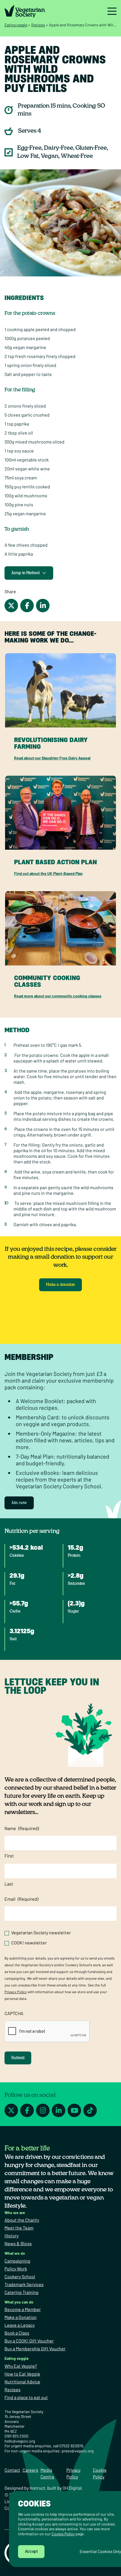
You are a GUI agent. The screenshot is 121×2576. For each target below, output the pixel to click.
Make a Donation (21, 2317)
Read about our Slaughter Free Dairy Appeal (52, 758)
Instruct (37, 2488)
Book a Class (17, 2333)
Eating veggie (16, 25)
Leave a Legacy (20, 2325)
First (9, 1856)
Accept (31, 2552)
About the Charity (22, 2220)
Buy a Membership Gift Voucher (35, 2349)
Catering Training (22, 2292)
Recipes (38, 25)
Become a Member (23, 2309)
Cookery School (20, 2276)
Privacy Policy (16, 1992)
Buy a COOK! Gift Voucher (29, 2341)
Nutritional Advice (22, 2382)
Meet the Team (19, 2228)
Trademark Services (24, 2284)
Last (9, 1884)
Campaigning (17, 2261)
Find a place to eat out (26, 2397)
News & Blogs (18, 2243)
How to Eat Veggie (22, 2374)
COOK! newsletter (29, 1943)
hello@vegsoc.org (20, 2441)
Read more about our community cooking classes (58, 996)
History (12, 2236)
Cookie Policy (63, 2534)
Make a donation (60, 1285)
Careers (30, 2470)
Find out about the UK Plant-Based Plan (48, 873)
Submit (18, 2058)
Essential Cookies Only (100, 2551)
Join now (19, 1503)
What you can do (19, 2302)
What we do (15, 2253)
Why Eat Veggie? (21, 2366)
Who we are (15, 2213)
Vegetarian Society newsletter (41, 1932)
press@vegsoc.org (78, 2451)
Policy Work (16, 2269)
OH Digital (72, 2488)
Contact (12, 2470)
